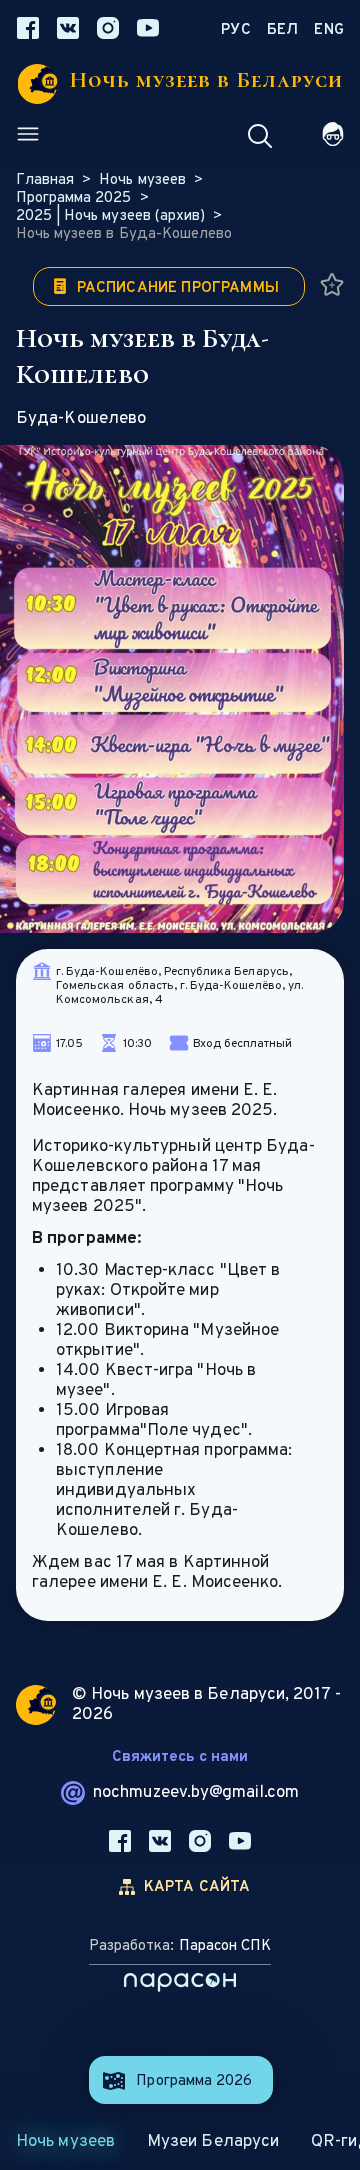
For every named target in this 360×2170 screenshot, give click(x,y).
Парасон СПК (225, 1946)
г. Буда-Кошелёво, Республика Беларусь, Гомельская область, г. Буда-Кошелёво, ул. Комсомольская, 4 (179, 986)
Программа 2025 (74, 198)
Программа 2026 (194, 2081)
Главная (45, 180)
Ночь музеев (65, 2142)
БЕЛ (283, 30)
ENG (329, 30)
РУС (236, 30)
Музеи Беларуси (213, 2142)
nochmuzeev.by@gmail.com (196, 1793)
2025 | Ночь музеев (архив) (110, 216)
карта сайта (197, 1887)
